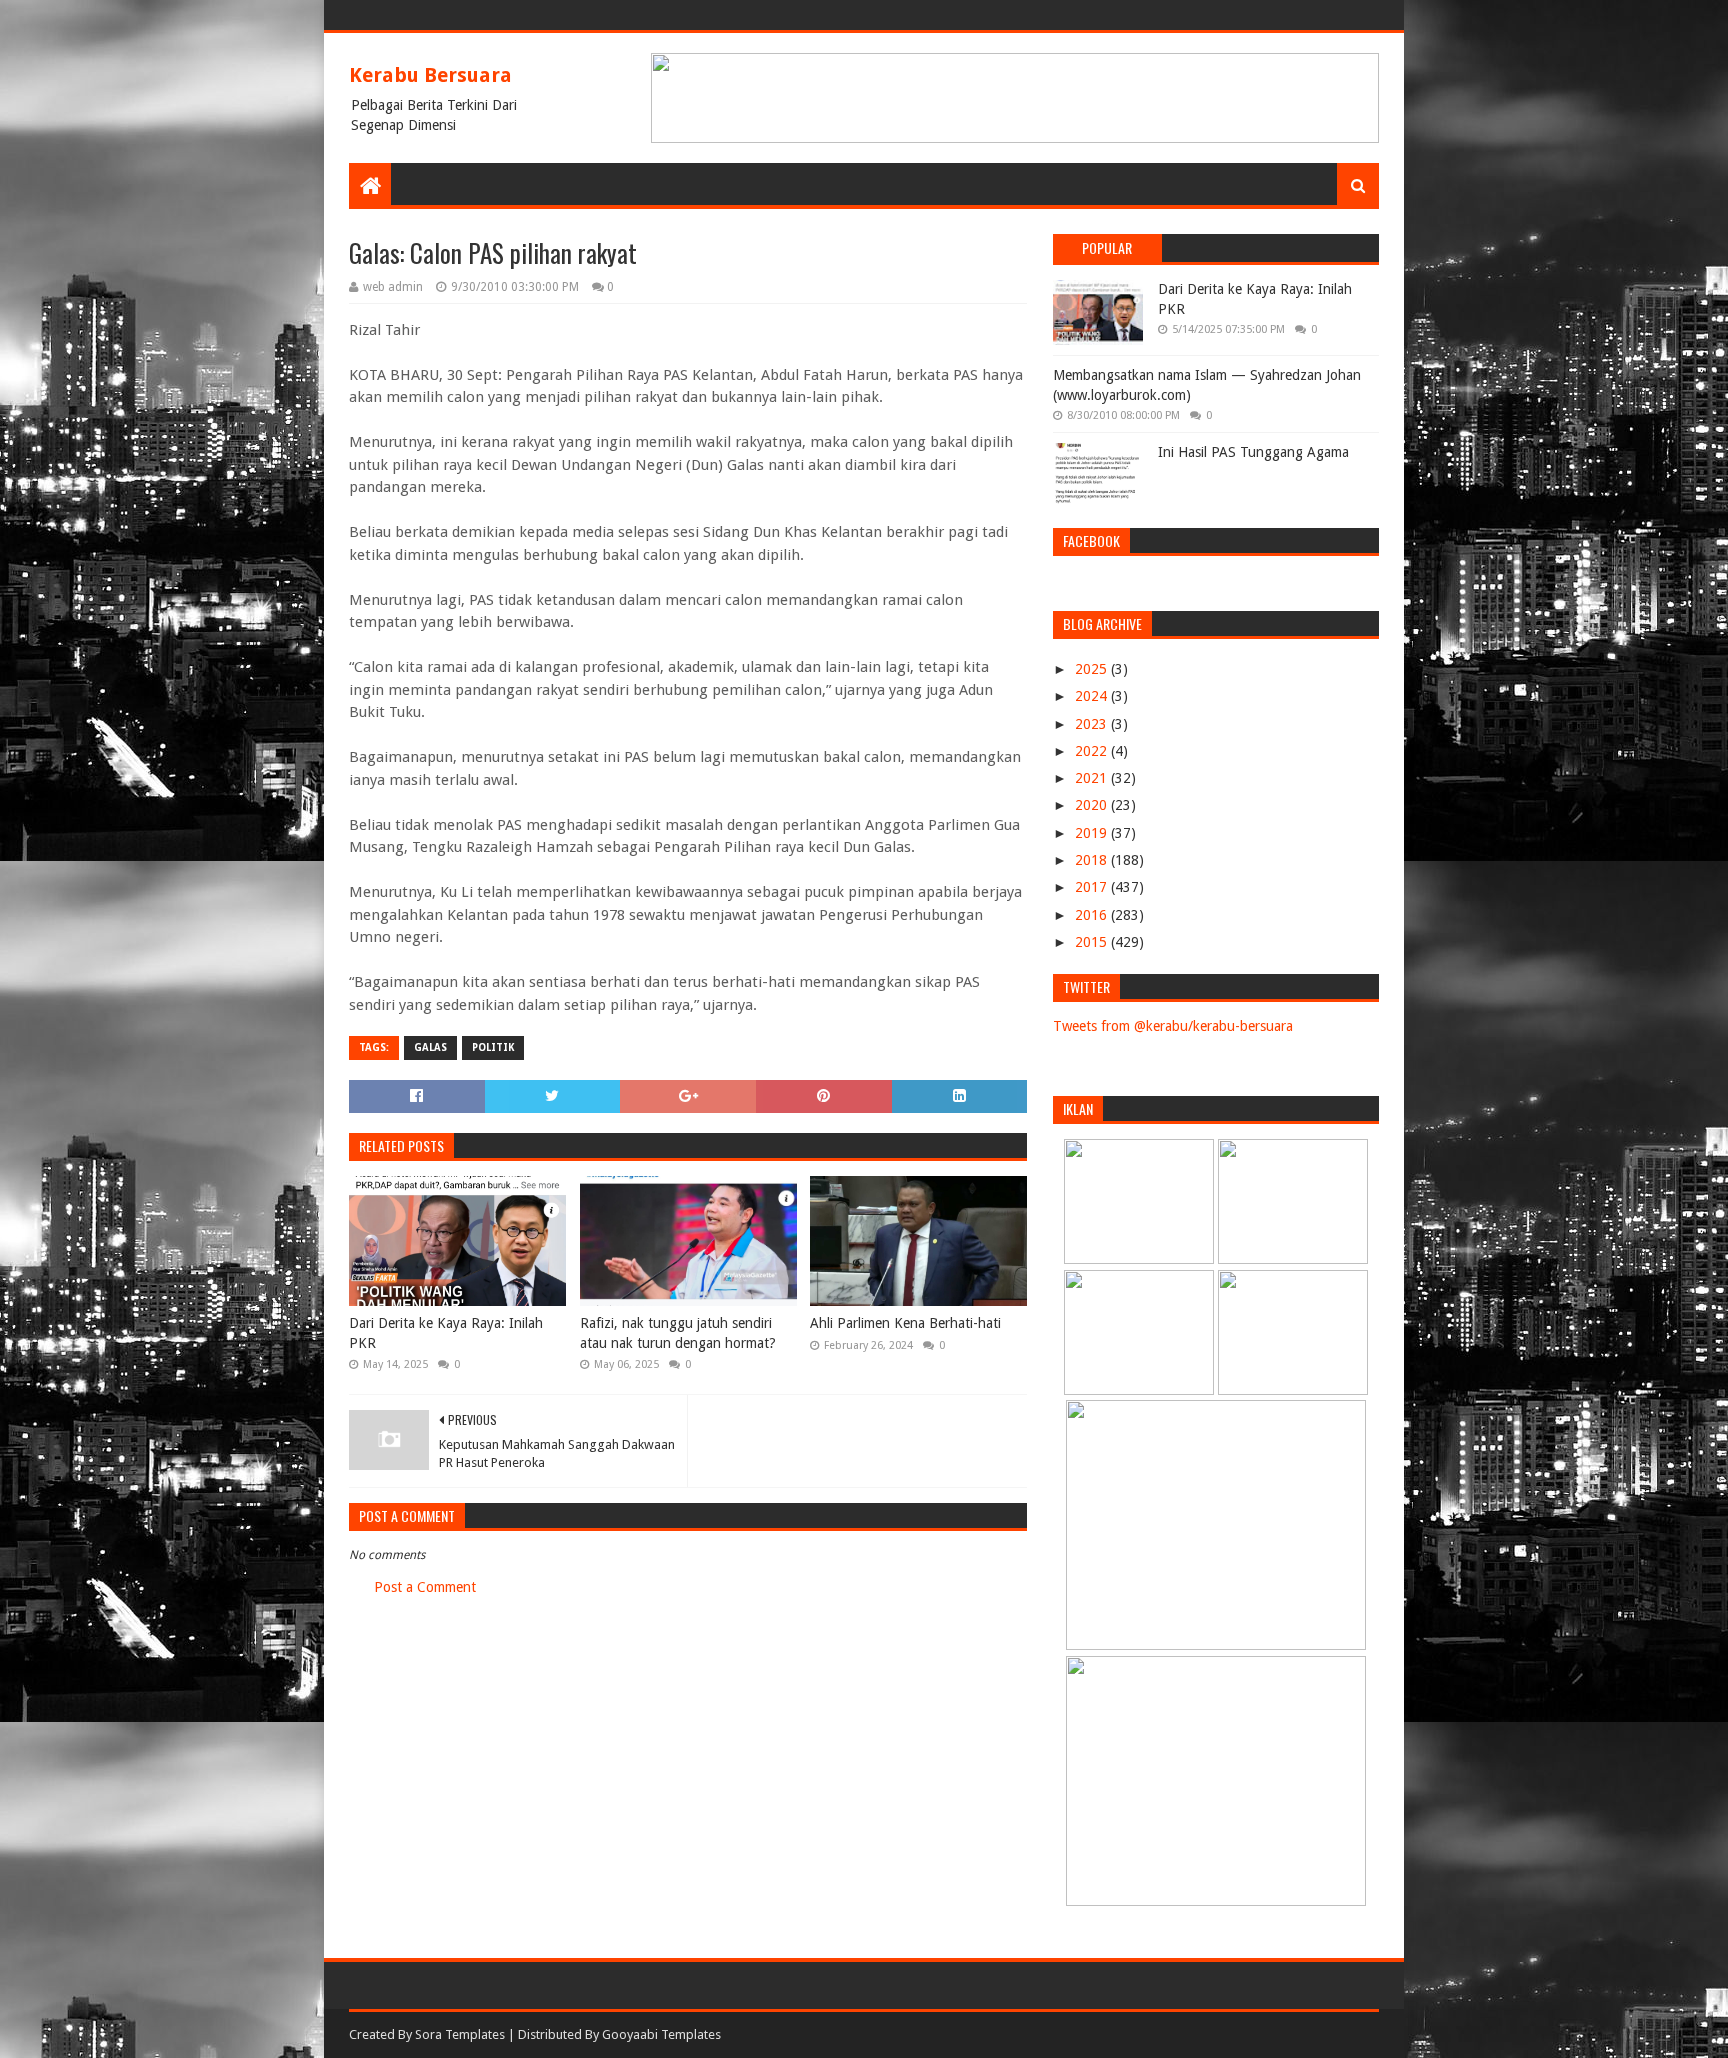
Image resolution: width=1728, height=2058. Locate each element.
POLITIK (493, 1047)
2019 (1093, 833)
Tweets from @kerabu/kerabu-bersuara (1173, 1026)
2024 (1093, 696)
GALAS (430, 1047)
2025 (1093, 669)
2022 (1093, 751)
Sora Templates (460, 2034)
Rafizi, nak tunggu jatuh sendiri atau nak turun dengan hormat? (678, 1333)
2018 (1093, 860)
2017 (1093, 887)
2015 (1093, 942)
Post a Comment (425, 1587)
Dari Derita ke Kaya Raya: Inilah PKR (446, 1333)
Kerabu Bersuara (430, 75)
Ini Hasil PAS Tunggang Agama (1253, 452)
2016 (1093, 915)
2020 (1093, 805)
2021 (1093, 778)
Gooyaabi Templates (661, 2034)
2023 (1093, 724)
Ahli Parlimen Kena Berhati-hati (905, 1323)
